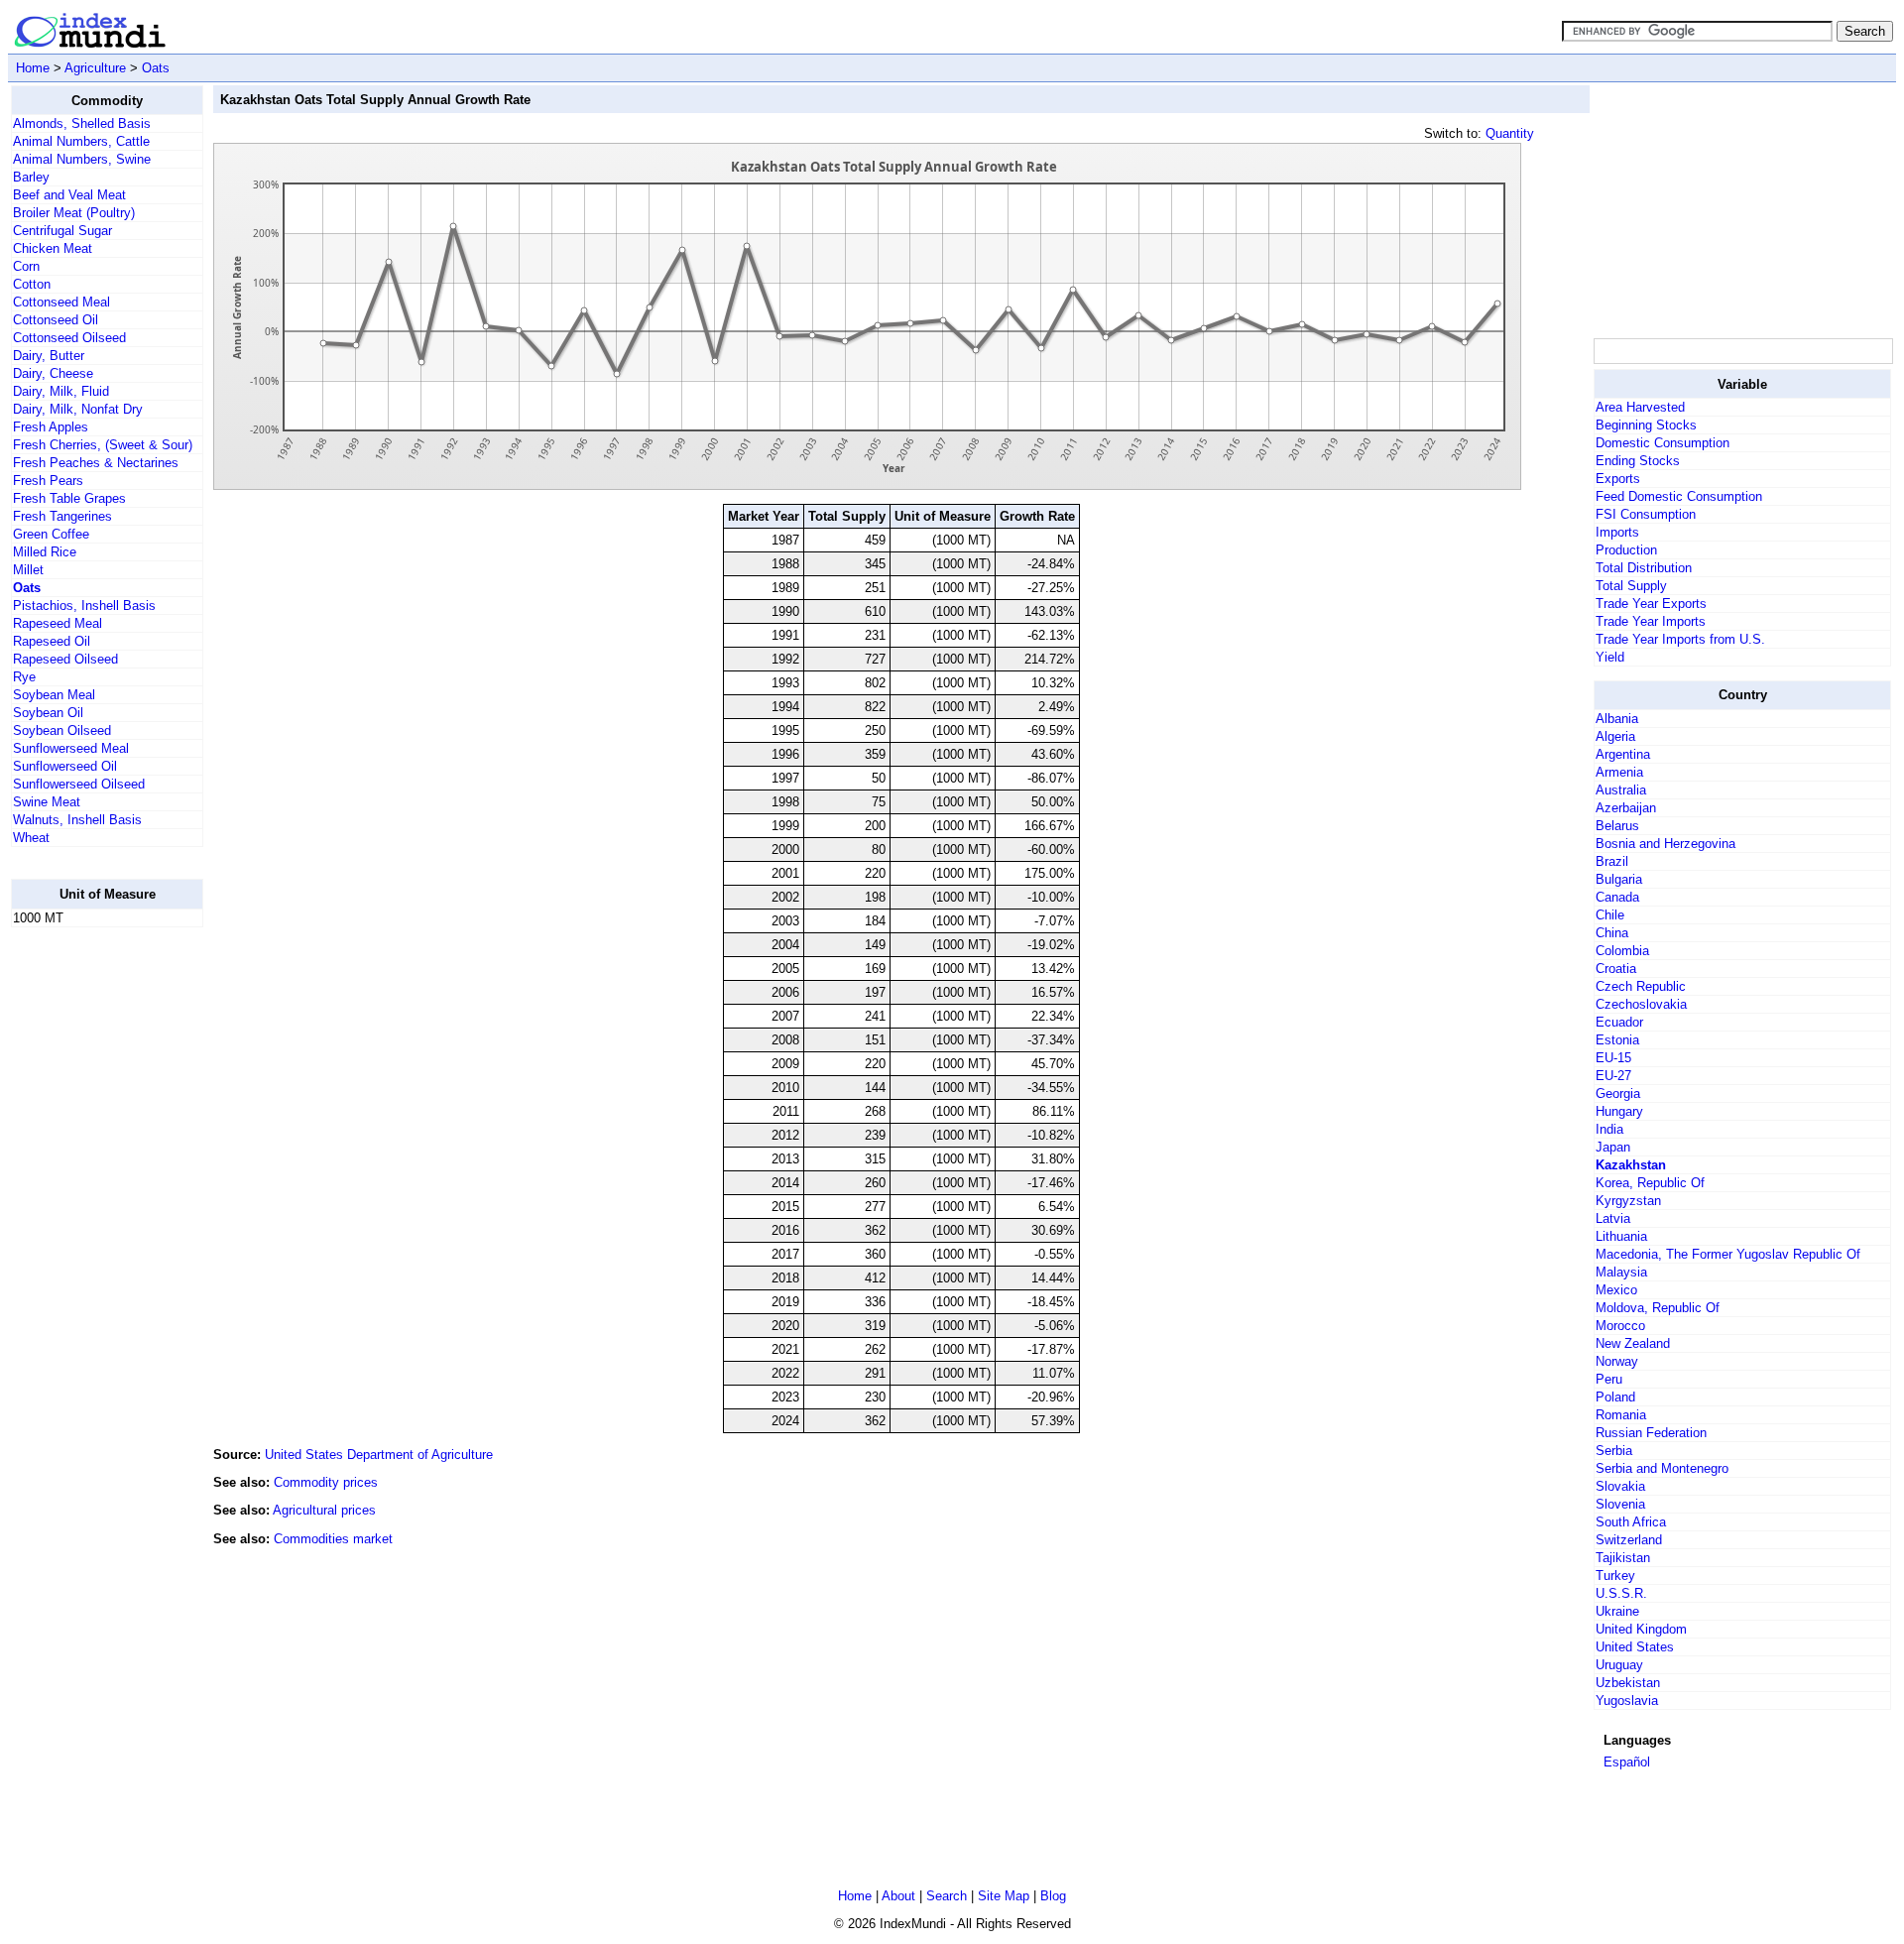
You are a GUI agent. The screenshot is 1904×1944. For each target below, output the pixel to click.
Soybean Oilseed (62, 730)
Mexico (1616, 1290)
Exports (1618, 479)
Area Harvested (1640, 407)
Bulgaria (1619, 879)
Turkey (1615, 1576)
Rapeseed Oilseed (65, 659)
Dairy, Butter (49, 356)
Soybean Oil (48, 713)
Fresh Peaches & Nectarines (96, 463)
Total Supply (1631, 586)
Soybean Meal (54, 695)
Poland (1615, 1397)
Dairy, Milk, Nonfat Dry (78, 409)
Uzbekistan (1628, 1683)
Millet (28, 570)
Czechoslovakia (1641, 1004)
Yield (1610, 657)
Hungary (1619, 1111)
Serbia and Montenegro (1662, 1468)
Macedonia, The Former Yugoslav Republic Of (1728, 1254)
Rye (24, 677)
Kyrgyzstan (1628, 1201)
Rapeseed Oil (52, 641)
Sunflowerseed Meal (71, 748)
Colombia (1622, 951)
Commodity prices (326, 1482)
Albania (1617, 719)
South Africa (1631, 1522)
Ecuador (1619, 1022)
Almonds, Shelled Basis (82, 123)
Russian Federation (1651, 1433)
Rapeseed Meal (58, 623)
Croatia (1616, 969)
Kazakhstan (1631, 1165)
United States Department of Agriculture (379, 1455)
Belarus (1617, 826)
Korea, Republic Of (1650, 1183)
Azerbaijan (1626, 808)
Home (33, 68)
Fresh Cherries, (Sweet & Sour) (103, 445)
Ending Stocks (1638, 461)
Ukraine (1617, 1611)
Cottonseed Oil (56, 320)
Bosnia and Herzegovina (1666, 844)
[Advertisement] (90, 1241)
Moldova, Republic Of (1658, 1308)
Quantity (1510, 133)
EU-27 (1613, 1076)
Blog (1053, 1896)
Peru (1609, 1379)
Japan (1613, 1147)
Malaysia (1621, 1272)
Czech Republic (1641, 986)
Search (947, 1896)
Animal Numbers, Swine (82, 159)
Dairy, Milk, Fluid (61, 391)
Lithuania (1621, 1236)
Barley (31, 177)
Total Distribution (1644, 568)
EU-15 (1613, 1058)
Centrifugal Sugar (62, 231)
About (898, 1896)
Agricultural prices (324, 1510)
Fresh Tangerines (62, 516)
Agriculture (95, 68)
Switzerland (1629, 1540)
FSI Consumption (1646, 514)
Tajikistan (1623, 1558)
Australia (1621, 790)
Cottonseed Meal (61, 302)
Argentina (1623, 754)
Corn (26, 266)
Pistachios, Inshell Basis (84, 606)
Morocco (1620, 1326)
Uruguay (1619, 1665)
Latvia (1613, 1218)
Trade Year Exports (1651, 604)
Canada (1617, 897)
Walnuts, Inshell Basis (77, 820)
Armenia (1619, 772)
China (1612, 933)
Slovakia (1620, 1486)
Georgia (1618, 1093)
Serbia (1614, 1451)
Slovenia (1620, 1504)
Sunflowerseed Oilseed (79, 784)
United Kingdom (1641, 1629)
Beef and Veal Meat (69, 195)
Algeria (1615, 736)
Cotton (32, 284)
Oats (156, 68)
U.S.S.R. (1621, 1593)
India (1609, 1129)
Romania (1621, 1415)
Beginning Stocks (1646, 425)
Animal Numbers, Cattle (81, 141)
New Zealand (1633, 1343)
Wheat (31, 838)
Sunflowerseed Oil (65, 766)
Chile (1610, 915)
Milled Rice (45, 552)
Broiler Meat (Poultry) (74, 213)
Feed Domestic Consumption (1679, 496)
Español (1627, 1762)
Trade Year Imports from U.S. (1680, 639)
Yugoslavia (1627, 1701)
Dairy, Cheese (53, 373)
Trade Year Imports (1651, 621)
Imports (1617, 532)
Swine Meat (47, 802)
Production (1626, 550)
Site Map (1004, 1896)
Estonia (1617, 1040)
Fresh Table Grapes (69, 498)
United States (1635, 1647)
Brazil (1612, 861)
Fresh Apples (51, 427)
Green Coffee (51, 534)
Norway (1617, 1361)
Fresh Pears (48, 481)
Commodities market (333, 1539)
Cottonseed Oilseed (69, 338)
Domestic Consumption (1663, 443)
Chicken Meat (53, 248)
